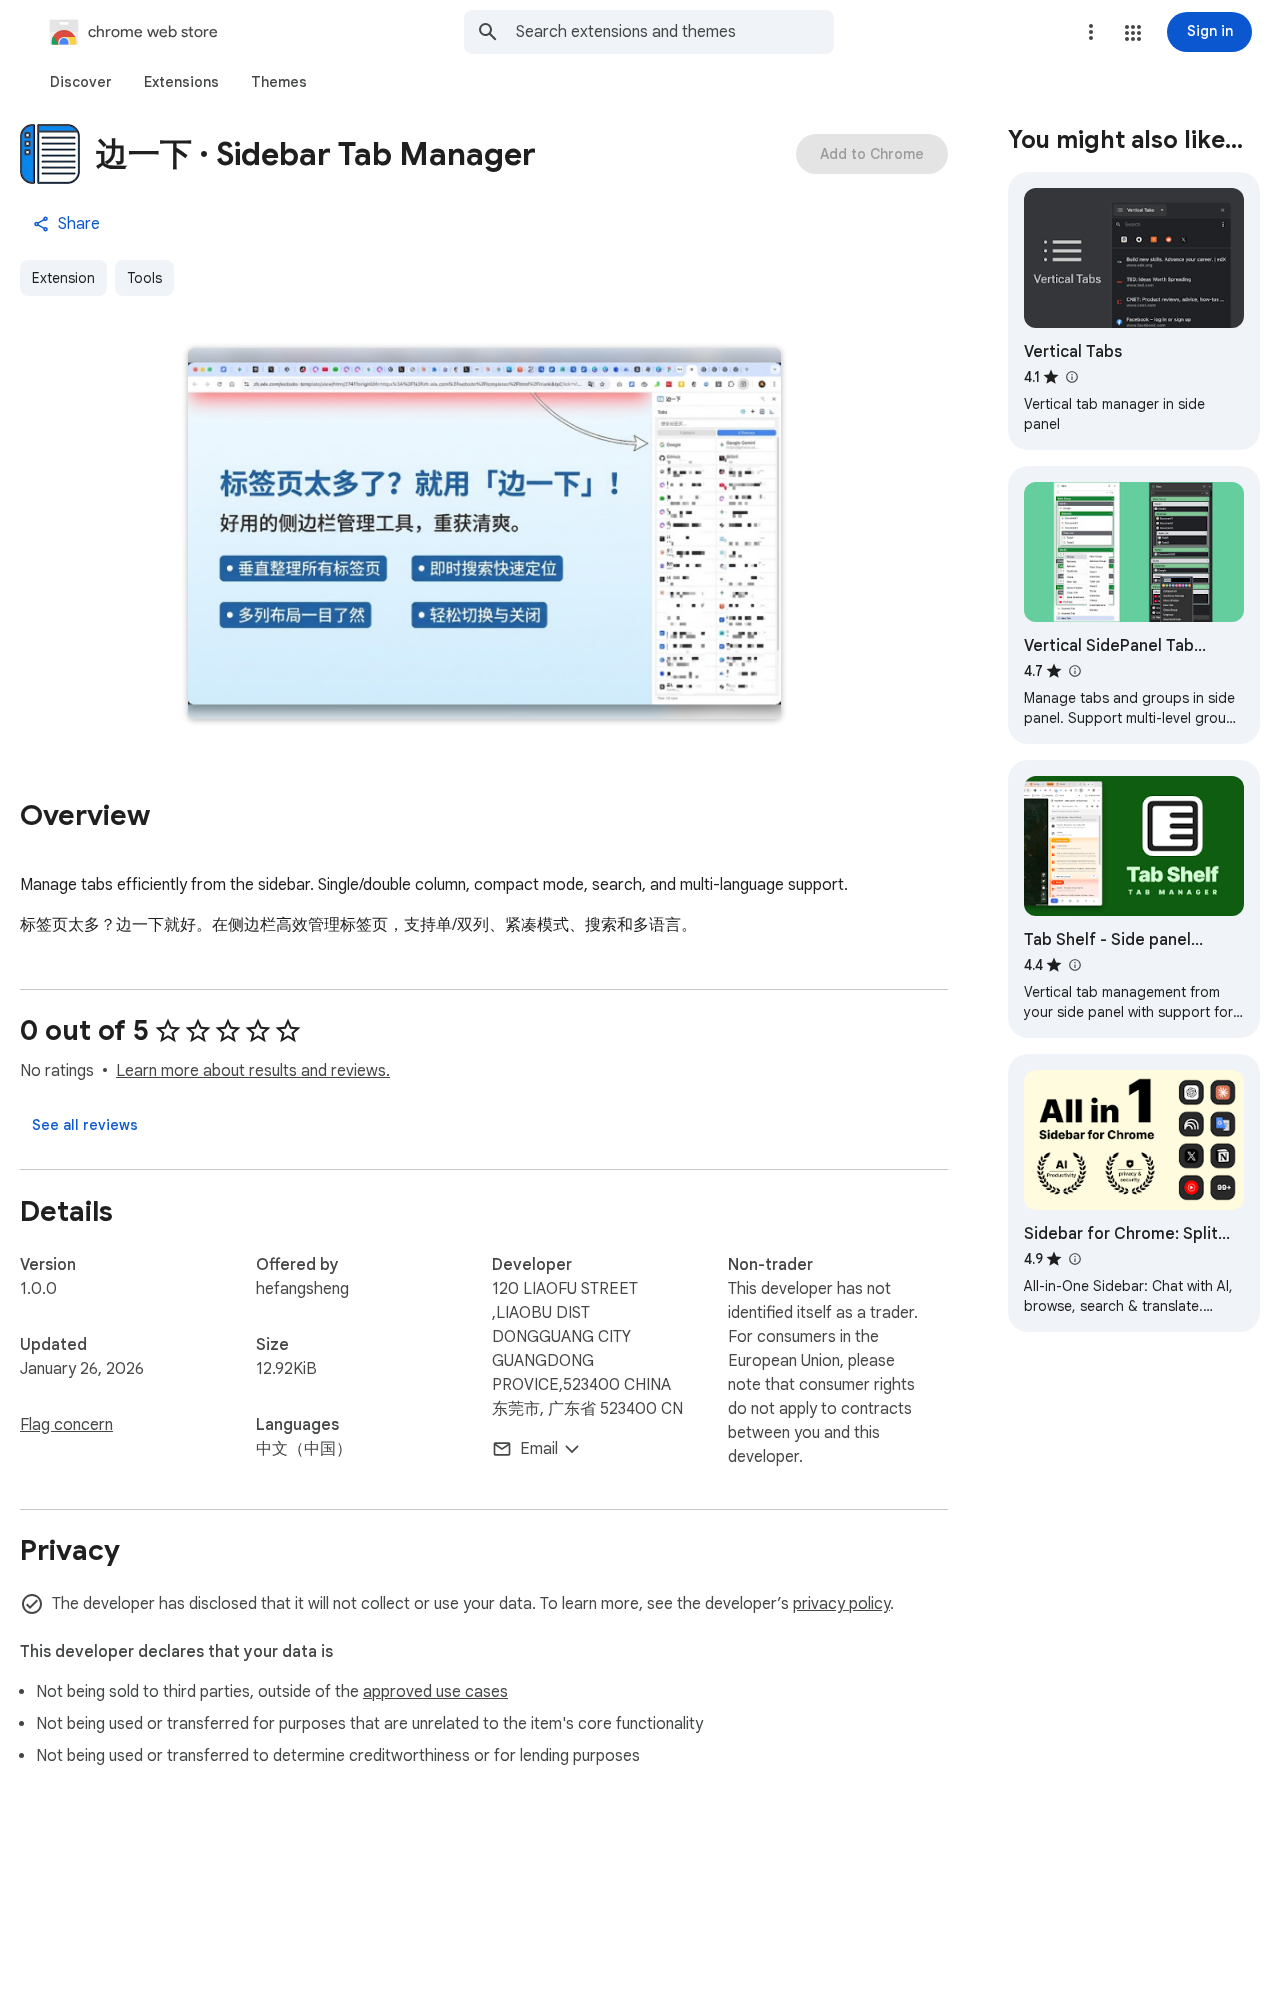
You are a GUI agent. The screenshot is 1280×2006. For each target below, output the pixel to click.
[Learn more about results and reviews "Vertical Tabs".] (1071, 377)
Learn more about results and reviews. (253, 1071)
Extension (63, 278)
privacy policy (841, 1604)
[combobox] (675, 32)
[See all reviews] (85, 1125)
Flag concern (66, 1425)
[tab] (81, 82)
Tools (144, 278)
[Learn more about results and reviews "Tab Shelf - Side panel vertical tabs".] (1074, 965)
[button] (1133, 33)
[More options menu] (1091, 32)
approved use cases (435, 1692)
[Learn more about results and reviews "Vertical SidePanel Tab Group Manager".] (1074, 671)
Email (539, 1449)
